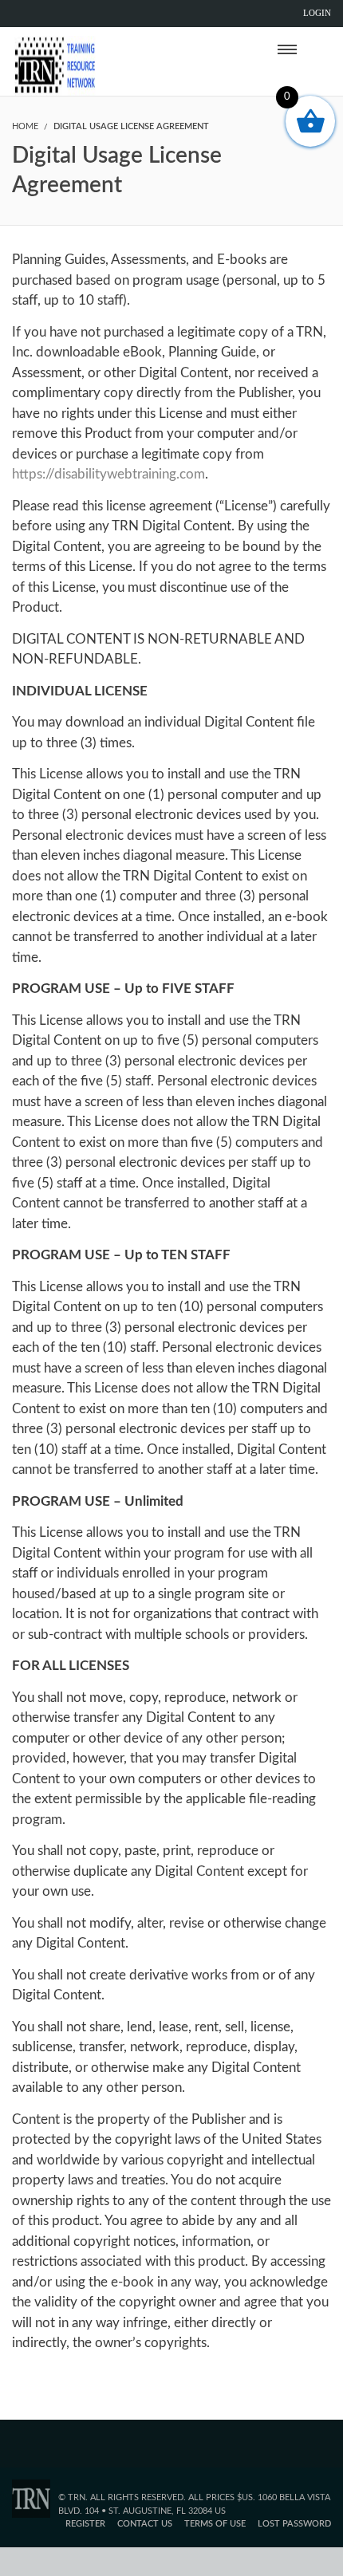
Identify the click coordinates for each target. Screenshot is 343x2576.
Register (85, 2524)
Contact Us (145, 2524)
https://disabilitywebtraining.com (108, 474)
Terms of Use (215, 2524)
